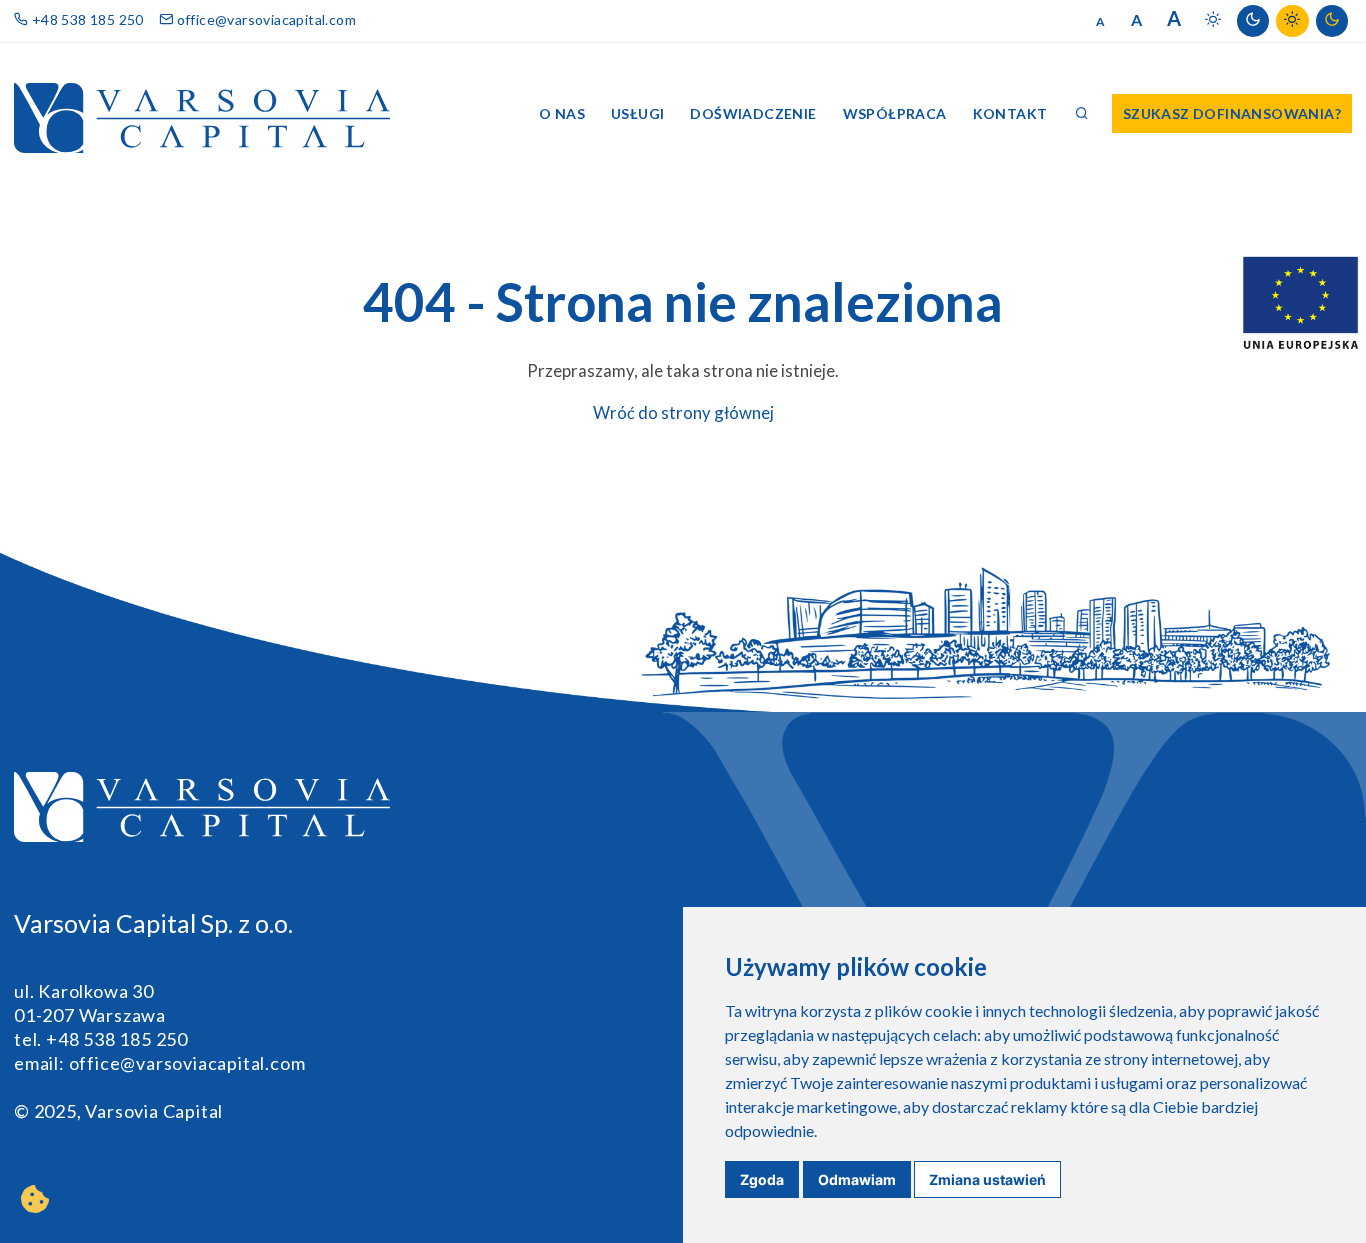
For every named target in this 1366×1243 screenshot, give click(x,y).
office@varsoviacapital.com (264, 19)
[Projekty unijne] (1301, 303)
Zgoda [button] (762, 1179)
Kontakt (1010, 113)
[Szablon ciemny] (1253, 21)
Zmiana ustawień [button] (987, 1179)
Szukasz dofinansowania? (1232, 113)
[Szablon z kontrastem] (1292, 21)
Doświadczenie (753, 113)
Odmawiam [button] (857, 1179)
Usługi (637, 113)
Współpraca (895, 113)
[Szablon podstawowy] (1213, 21)
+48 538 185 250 (85, 19)
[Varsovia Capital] (202, 113)
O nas (562, 113)
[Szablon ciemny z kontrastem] (1332, 21)
